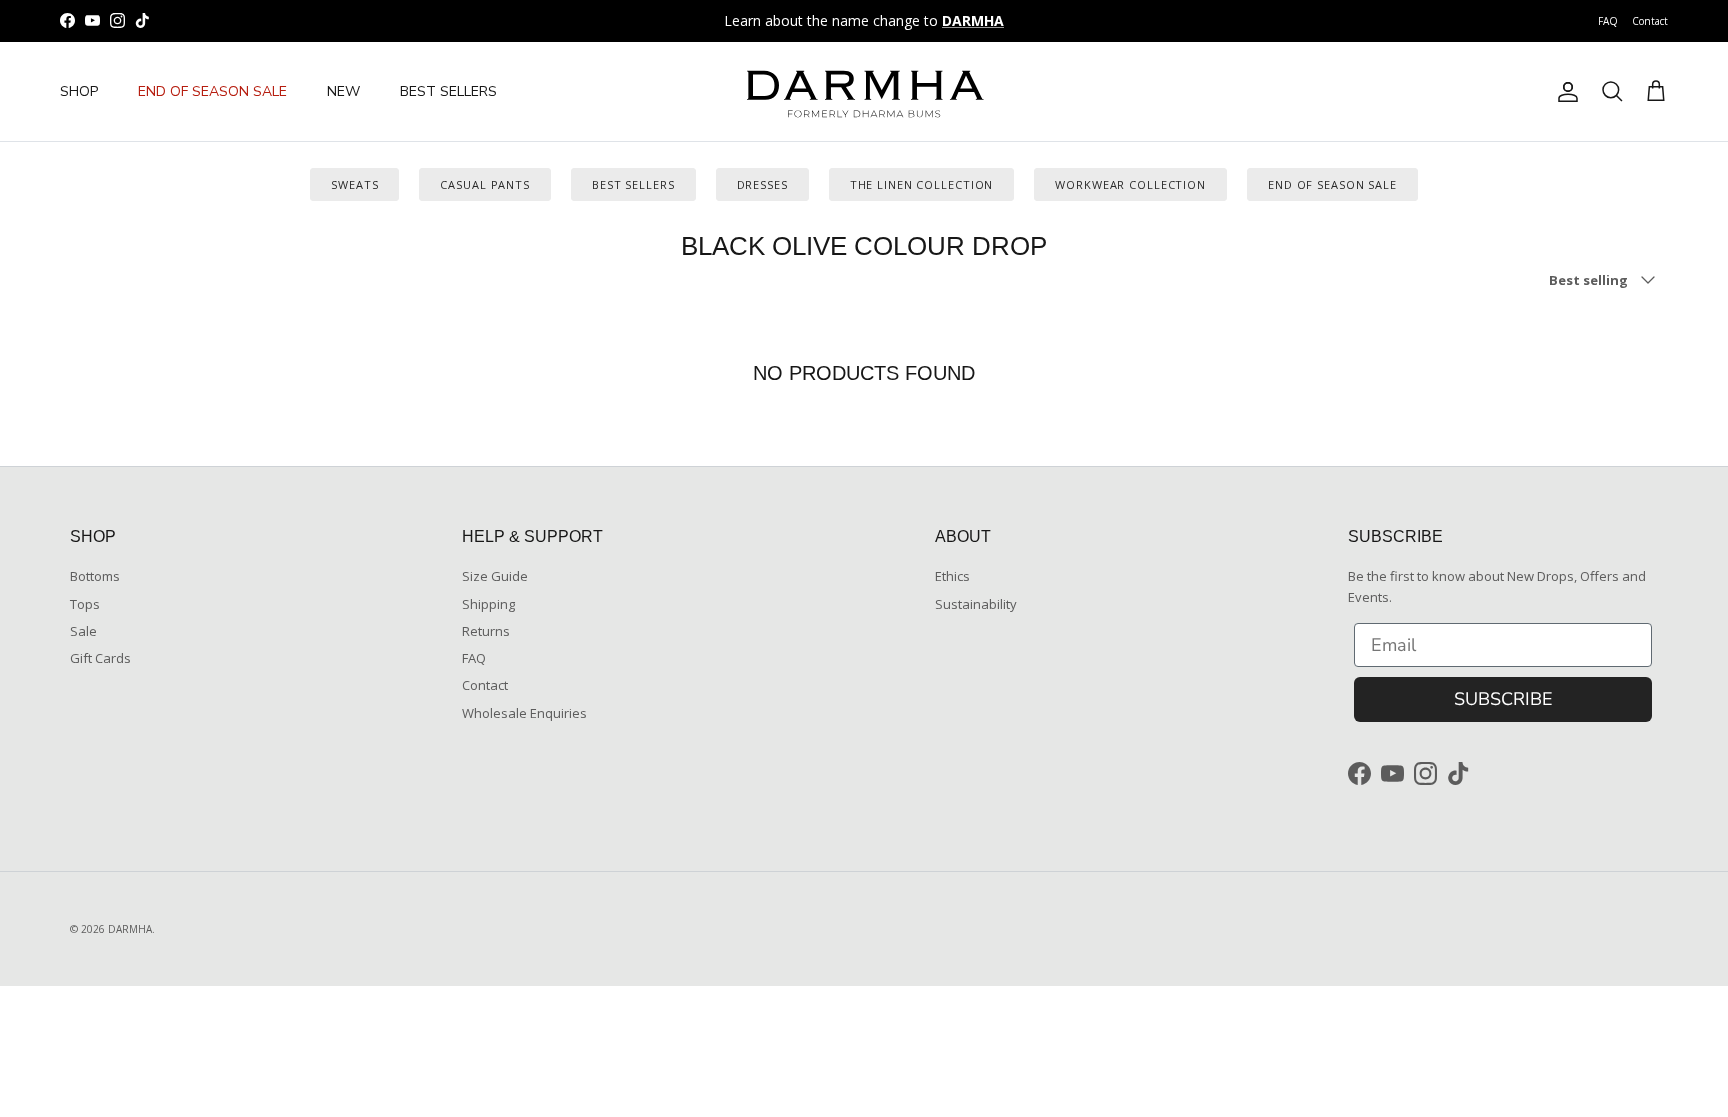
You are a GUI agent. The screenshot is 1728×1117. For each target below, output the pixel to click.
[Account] (1564, 92)
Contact (1650, 21)
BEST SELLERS (448, 91)
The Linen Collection (922, 184)
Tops (85, 604)
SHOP (79, 91)
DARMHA (130, 929)
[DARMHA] (864, 91)
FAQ (1608, 21)
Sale (83, 631)
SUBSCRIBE (1503, 699)
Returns (486, 631)
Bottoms (95, 576)
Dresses (762, 184)
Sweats (354, 184)
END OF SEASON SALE (212, 91)
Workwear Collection (1130, 184)
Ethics (952, 576)
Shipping (488, 604)
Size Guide (495, 576)
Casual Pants (485, 184)
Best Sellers (633, 184)
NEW (343, 91)
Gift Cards (100, 658)
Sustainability (976, 604)
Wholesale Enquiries (524, 713)
